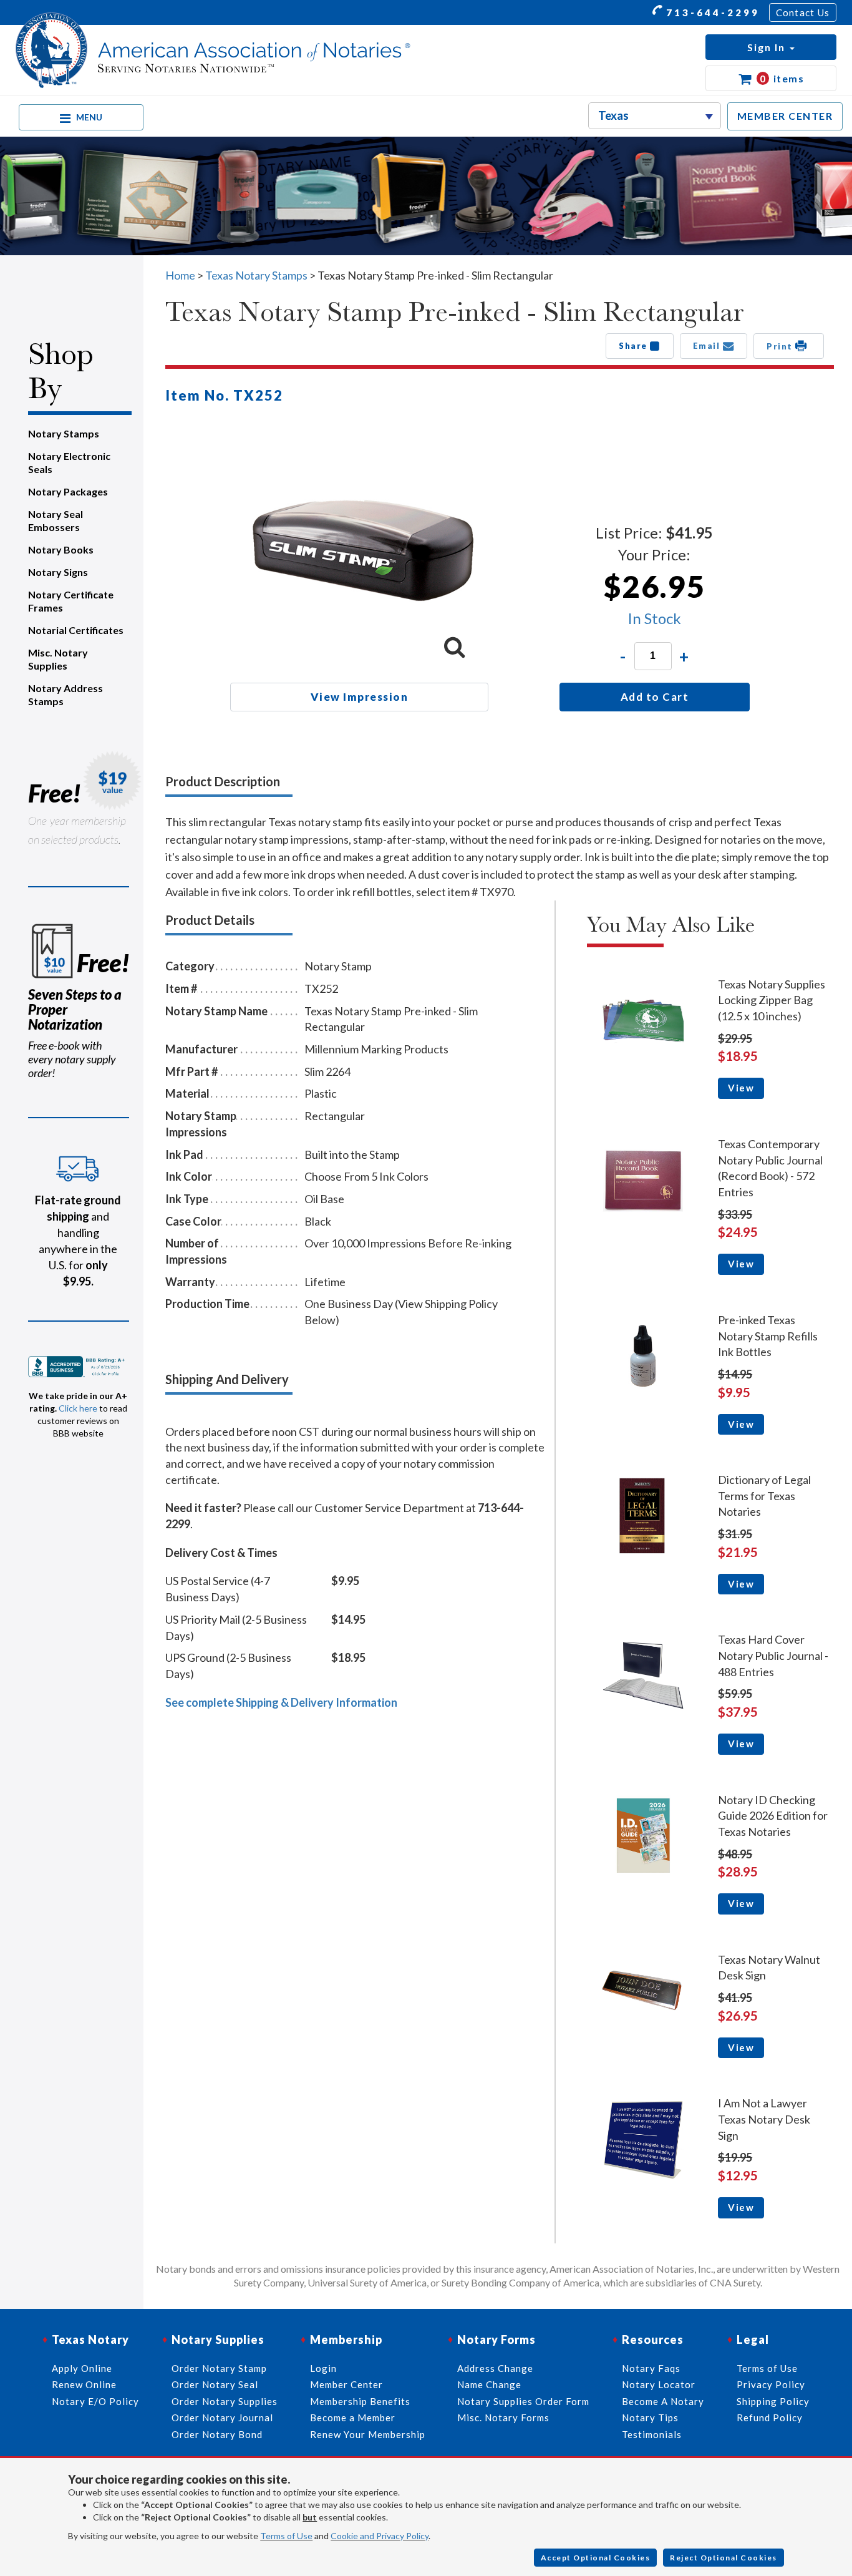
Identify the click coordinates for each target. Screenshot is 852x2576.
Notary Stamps (64, 433)
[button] (771, 47)
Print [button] (781, 346)
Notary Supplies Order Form (523, 2401)
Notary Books (61, 549)
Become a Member (353, 2417)
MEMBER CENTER (785, 116)
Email (708, 346)
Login (323, 2368)
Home (180, 275)
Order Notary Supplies (225, 2401)
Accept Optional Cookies (596, 2558)
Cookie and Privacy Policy (380, 2536)
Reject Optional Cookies (724, 2558)
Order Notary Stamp (219, 2368)
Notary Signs (58, 572)
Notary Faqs (651, 2368)
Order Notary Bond (217, 2434)
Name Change (489, 2384)
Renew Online (84, 2384)
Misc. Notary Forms (503, 2417)
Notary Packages (68, 491)
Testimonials (652, 2434)
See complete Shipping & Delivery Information (281, 1702)
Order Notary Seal (215, 2384)
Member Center (346, 2384)
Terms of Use (286, 2536)
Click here (78, 1408)
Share (634, 346)
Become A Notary (663, 2401)
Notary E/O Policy (95, 2401)
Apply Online (82, 2368)
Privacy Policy (771, 2384)
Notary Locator (659, 2384)
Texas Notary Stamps (256, 275)
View (741, 1088)
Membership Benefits (360, 2401)
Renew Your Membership (368, 2434)
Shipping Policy (773, 2401)
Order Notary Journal (222, 2417)
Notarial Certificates (76, 630)
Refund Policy (770, 2417)
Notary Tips (650, 2417)
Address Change (495, 2368)
